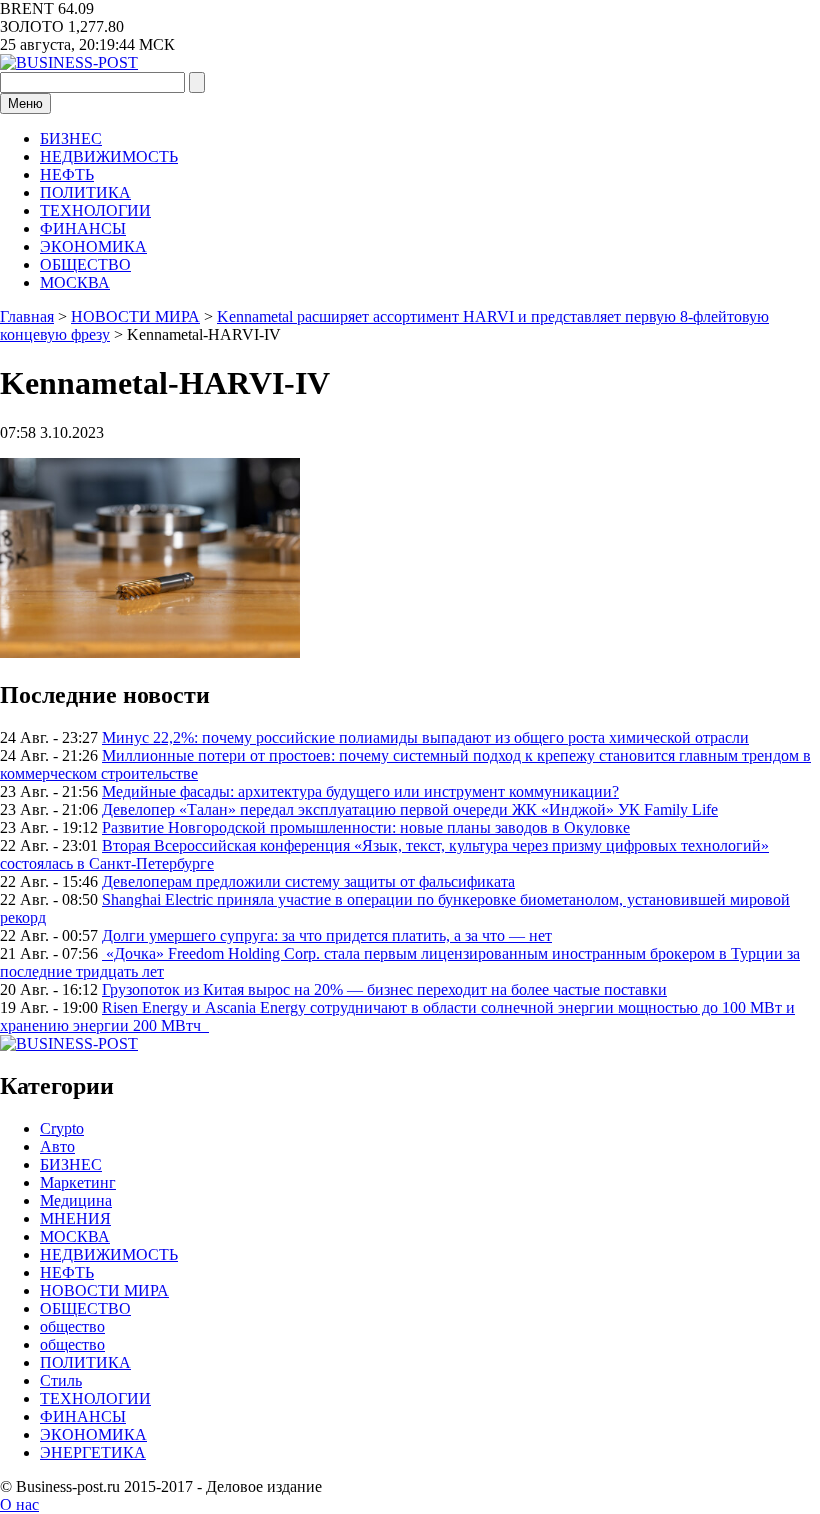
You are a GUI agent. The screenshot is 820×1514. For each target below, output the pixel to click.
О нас (19, 1504)
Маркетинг (78, 1182)
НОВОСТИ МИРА (104, 1290)
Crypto (62, 1128)
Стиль (61, 1380)
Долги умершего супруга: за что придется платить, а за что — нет (327, 935)
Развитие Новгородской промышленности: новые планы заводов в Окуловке (366, 827)
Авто (57, 1146)
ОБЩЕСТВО (85, 264)
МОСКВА (75, 282)
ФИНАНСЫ (83, 228)
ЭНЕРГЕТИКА (93, 1452)
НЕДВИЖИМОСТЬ (109, 156)
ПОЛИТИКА (85, 192)
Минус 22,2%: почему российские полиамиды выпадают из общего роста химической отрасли (425, 737)
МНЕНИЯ (75, 1218)
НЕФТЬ (67, 174)
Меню (25, 103)
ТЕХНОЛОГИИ (95, 210)
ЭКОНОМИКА (93, 246)
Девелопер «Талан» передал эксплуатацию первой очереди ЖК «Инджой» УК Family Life (410, 809)
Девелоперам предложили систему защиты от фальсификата (308, 881)
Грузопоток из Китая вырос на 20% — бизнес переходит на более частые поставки (384, 989)
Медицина (76, 1200)
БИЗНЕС (71, 138)
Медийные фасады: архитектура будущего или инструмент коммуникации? (360, 791)
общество (72, 1326)
